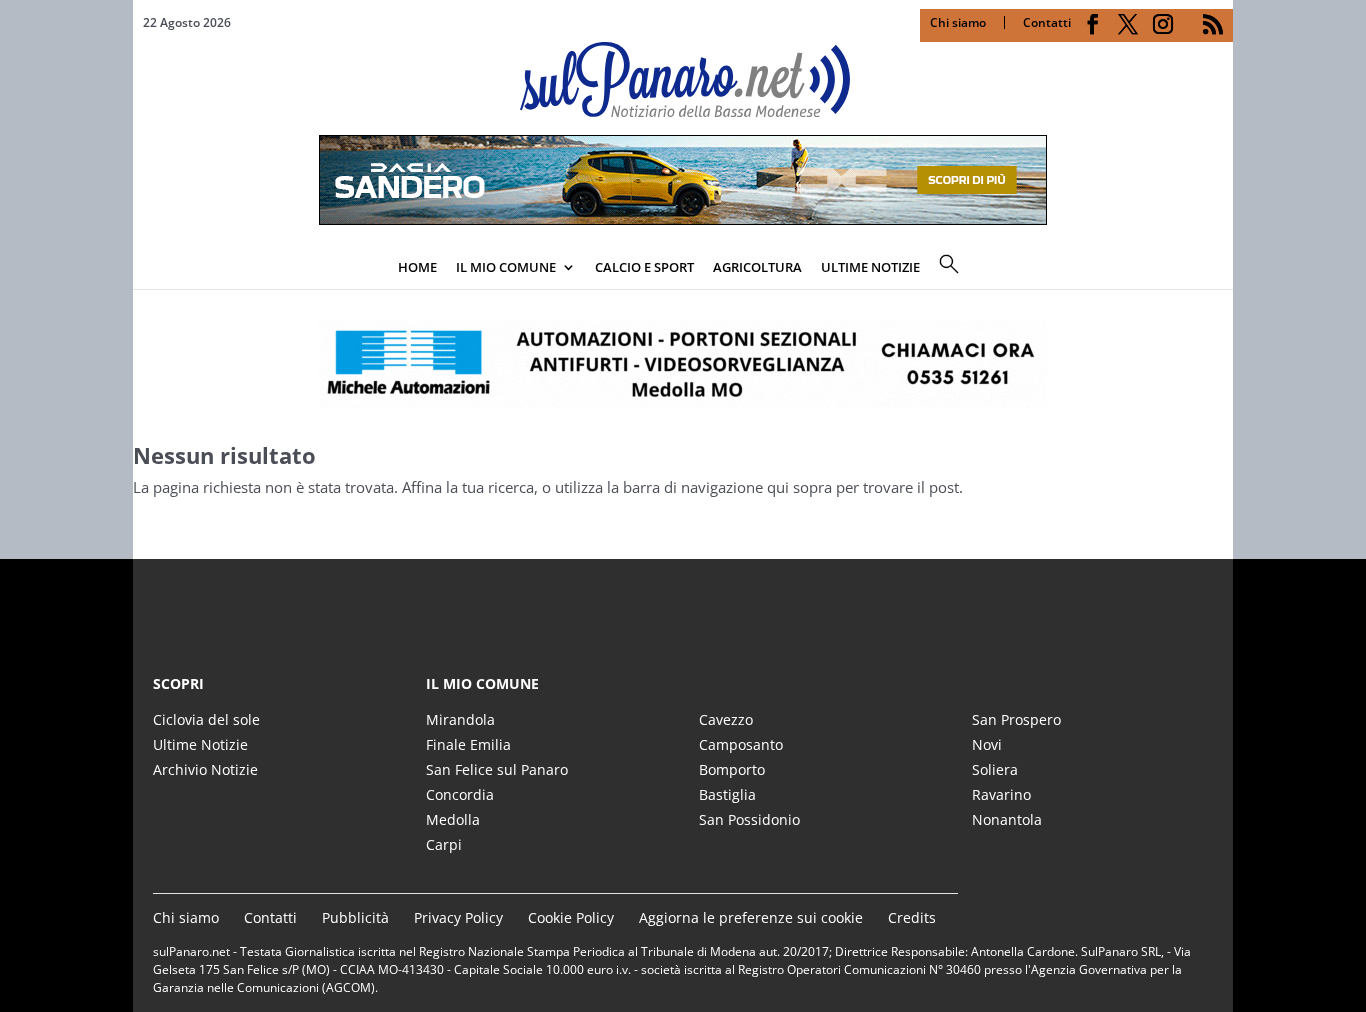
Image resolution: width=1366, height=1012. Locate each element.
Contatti (1047, 22)
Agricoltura (757, 267)
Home (417, 267)
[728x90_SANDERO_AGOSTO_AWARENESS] (683, 219)
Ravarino (1001, 794)
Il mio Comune (506, 267)
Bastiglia (727, 794)
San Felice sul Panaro (497, 769)
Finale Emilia (468, 744)
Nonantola (1007, 819)
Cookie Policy (571, 917)
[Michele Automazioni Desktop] (683, 364)
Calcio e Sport (644, 267)
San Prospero (1016, 719)
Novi (987, 744)
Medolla (453, 819)
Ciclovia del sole (206, 719)
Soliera (995, 769)
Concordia (460, 794)
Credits (912, 917)
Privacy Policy (458, 917)
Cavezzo (726, 719)
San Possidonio (749, 819)
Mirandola (460, 719)
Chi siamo (958, 22)
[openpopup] (1218, 269)
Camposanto (741, 744)
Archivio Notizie (205, 769)
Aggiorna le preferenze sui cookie (751, 917)
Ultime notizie (870, 267)
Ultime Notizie (200, 744)
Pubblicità (355, 917)
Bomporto (732, 769)
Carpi (444, 844)
